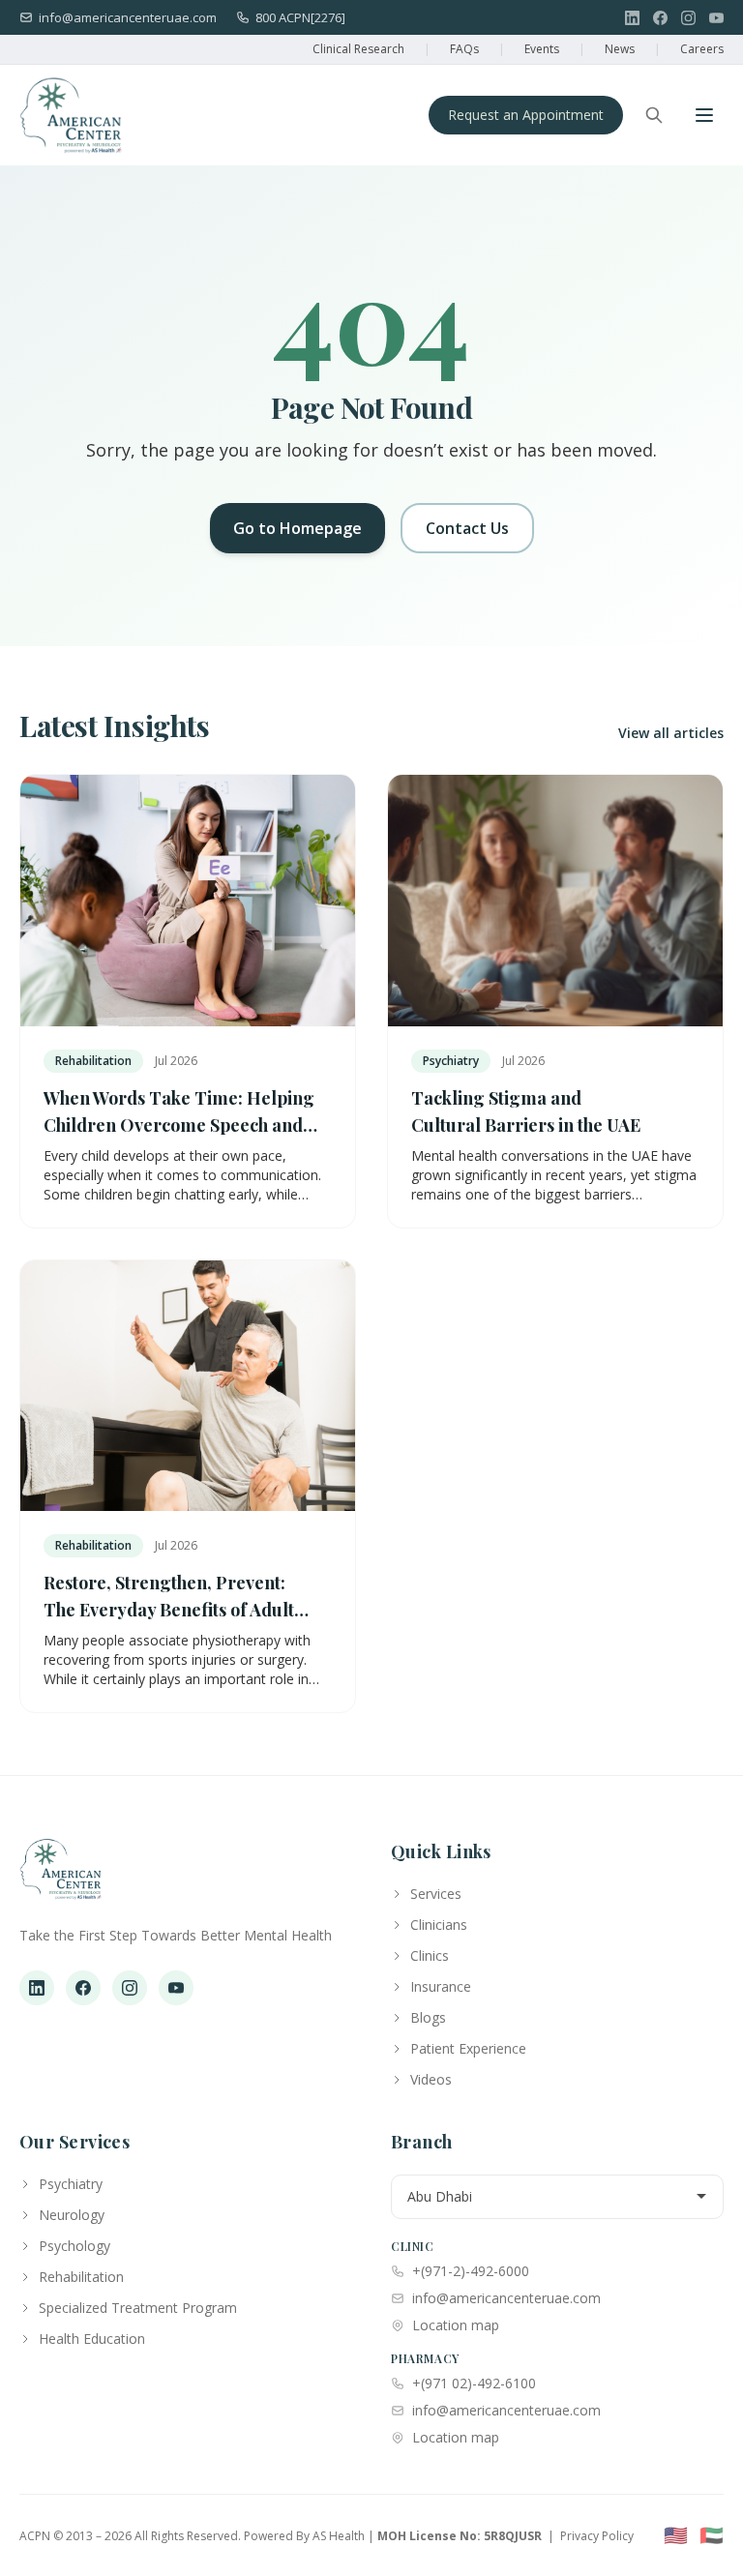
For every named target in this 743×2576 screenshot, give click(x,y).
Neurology (72, 2215)
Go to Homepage (297, 528)
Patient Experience (468, 2048)
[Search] (654, 115)
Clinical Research (358, 49)
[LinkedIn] (632, 18)
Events (542, 49)
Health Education (92, 2339)
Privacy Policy (597, 2536)
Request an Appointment (526, 115)
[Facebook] (660, 18)
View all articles (671, 733)
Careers (702, 49)
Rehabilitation (81, 2277)
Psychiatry (71, 2184)
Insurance (441, 1986)
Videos (431, 2079)
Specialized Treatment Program (138, 2308)
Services (436, 1894)
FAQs (464, 49)
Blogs (428, 2017)
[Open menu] (704, 115)
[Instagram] (688, 18)
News (620, 49)
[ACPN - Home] (71, 115)
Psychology (74, 2246)
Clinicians (439, 1925)
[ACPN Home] (60, 1879)
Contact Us (467, 528)
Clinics (430, 1955)
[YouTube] (716, 18)
